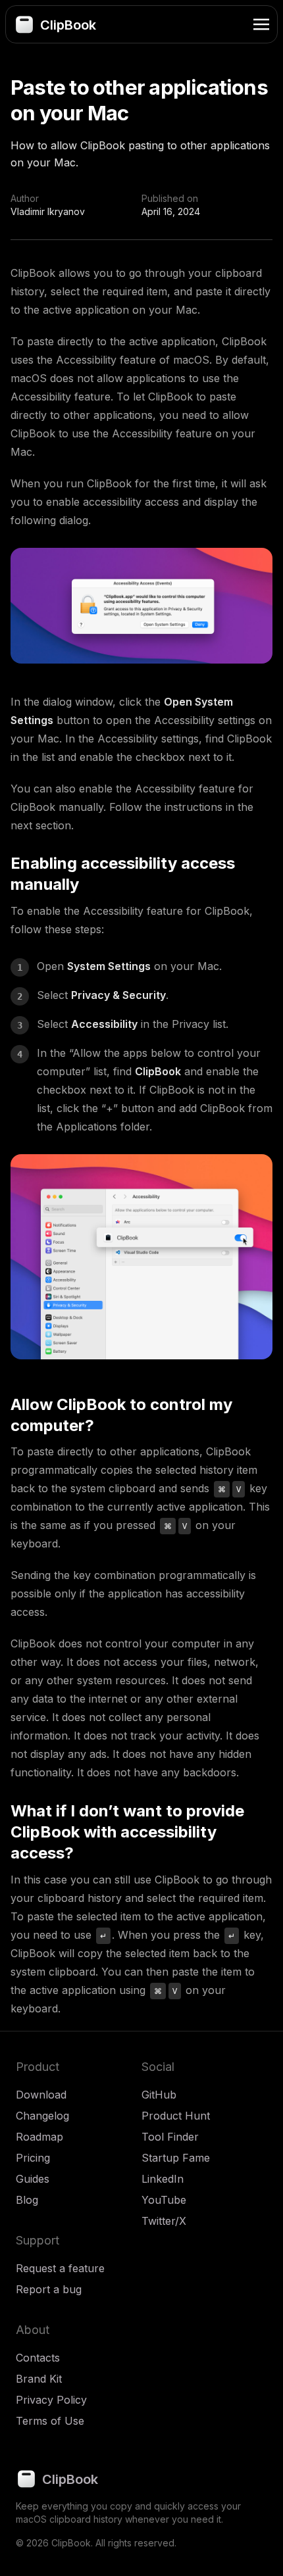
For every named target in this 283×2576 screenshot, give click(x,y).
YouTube (164, 2200)
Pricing (33, 2158)
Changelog (42, 2116)
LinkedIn (163, 2179)
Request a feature (60, 2268)
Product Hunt (176, 2116)
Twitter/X (164, 2221)
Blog (27, 2200)
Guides (33, 2179)
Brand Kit (39, 2379)
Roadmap (39, 2137)
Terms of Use (50, 2421)
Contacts (38, 2358)
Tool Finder (170, 2137)
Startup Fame (176, 2158)
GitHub (159, 2095)
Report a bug (49, 2289)
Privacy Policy (51, 2400)
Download (41, 2095)
